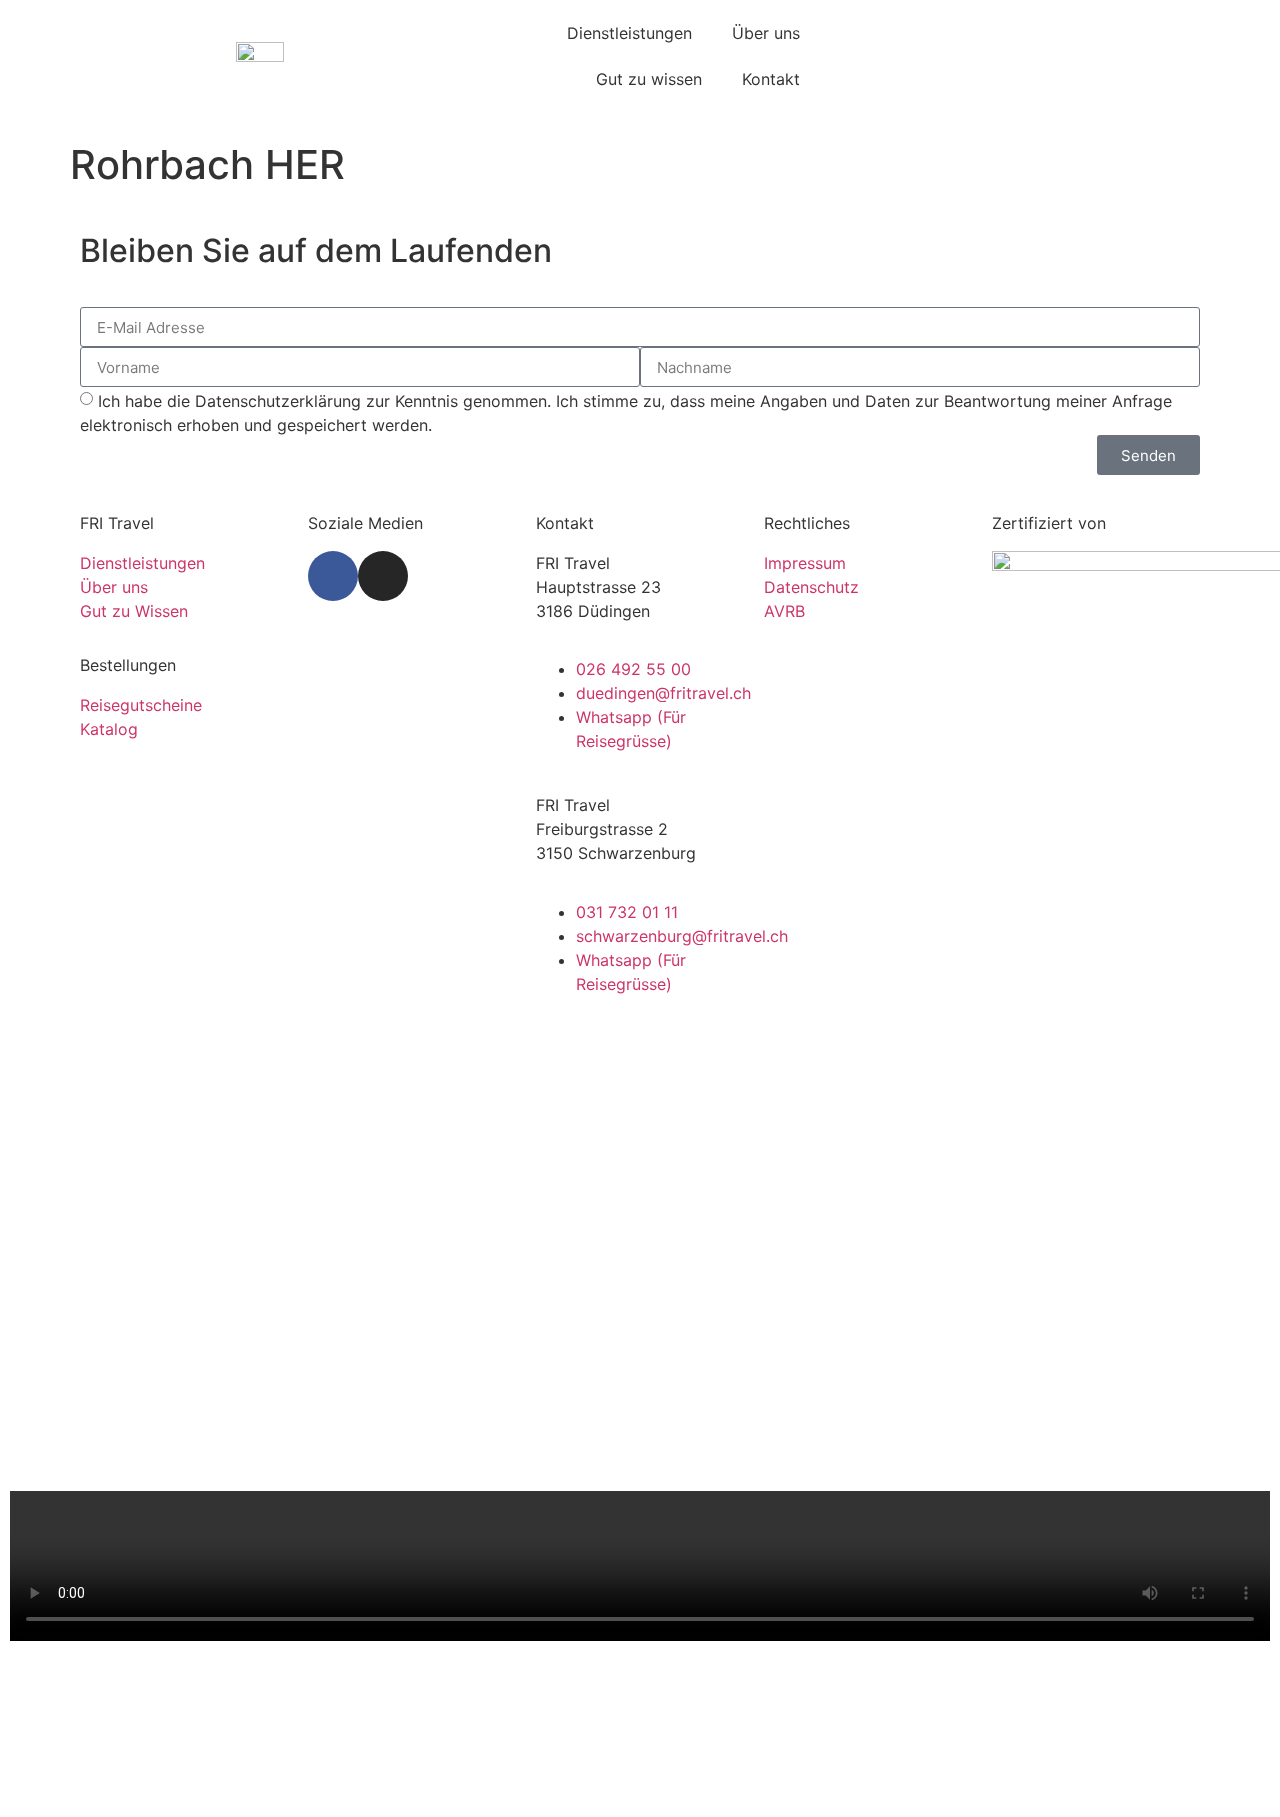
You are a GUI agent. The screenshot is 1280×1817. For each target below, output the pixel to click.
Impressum (805, 563)
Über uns (766, 33)
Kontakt (771, 79)
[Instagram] (383, 576)
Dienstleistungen (629, 33)
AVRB (784, 611)
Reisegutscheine (141, 705)
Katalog (109, 729)
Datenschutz (811, 587)
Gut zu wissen (649, 79)
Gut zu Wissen (134, 611)
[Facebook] (333, 576)
